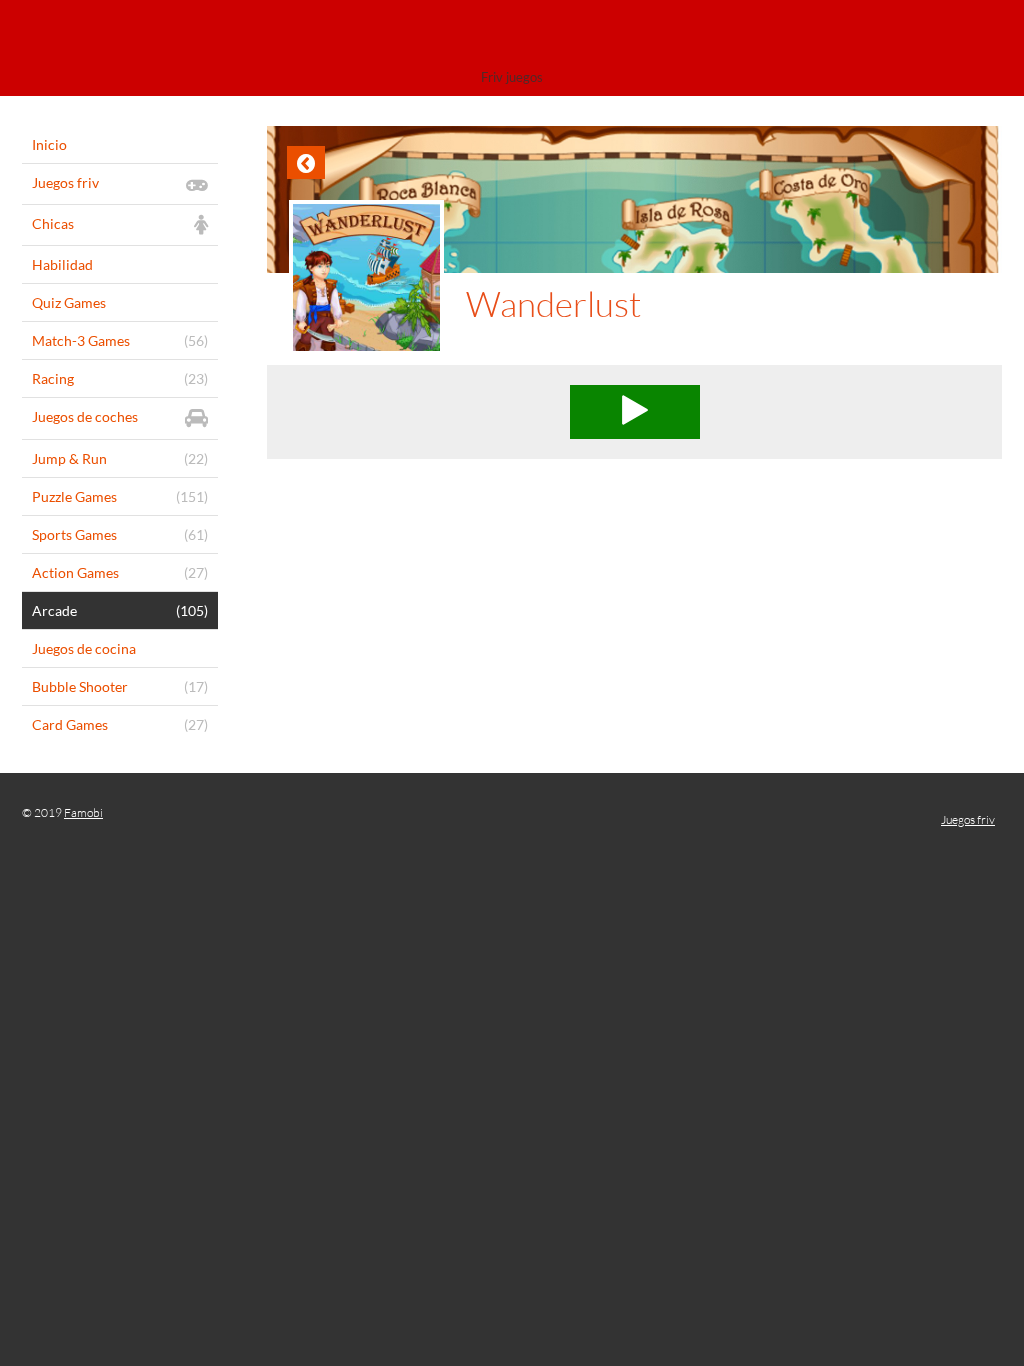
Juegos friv (968, 819)
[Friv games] (512, 37)
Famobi (83, 812)
